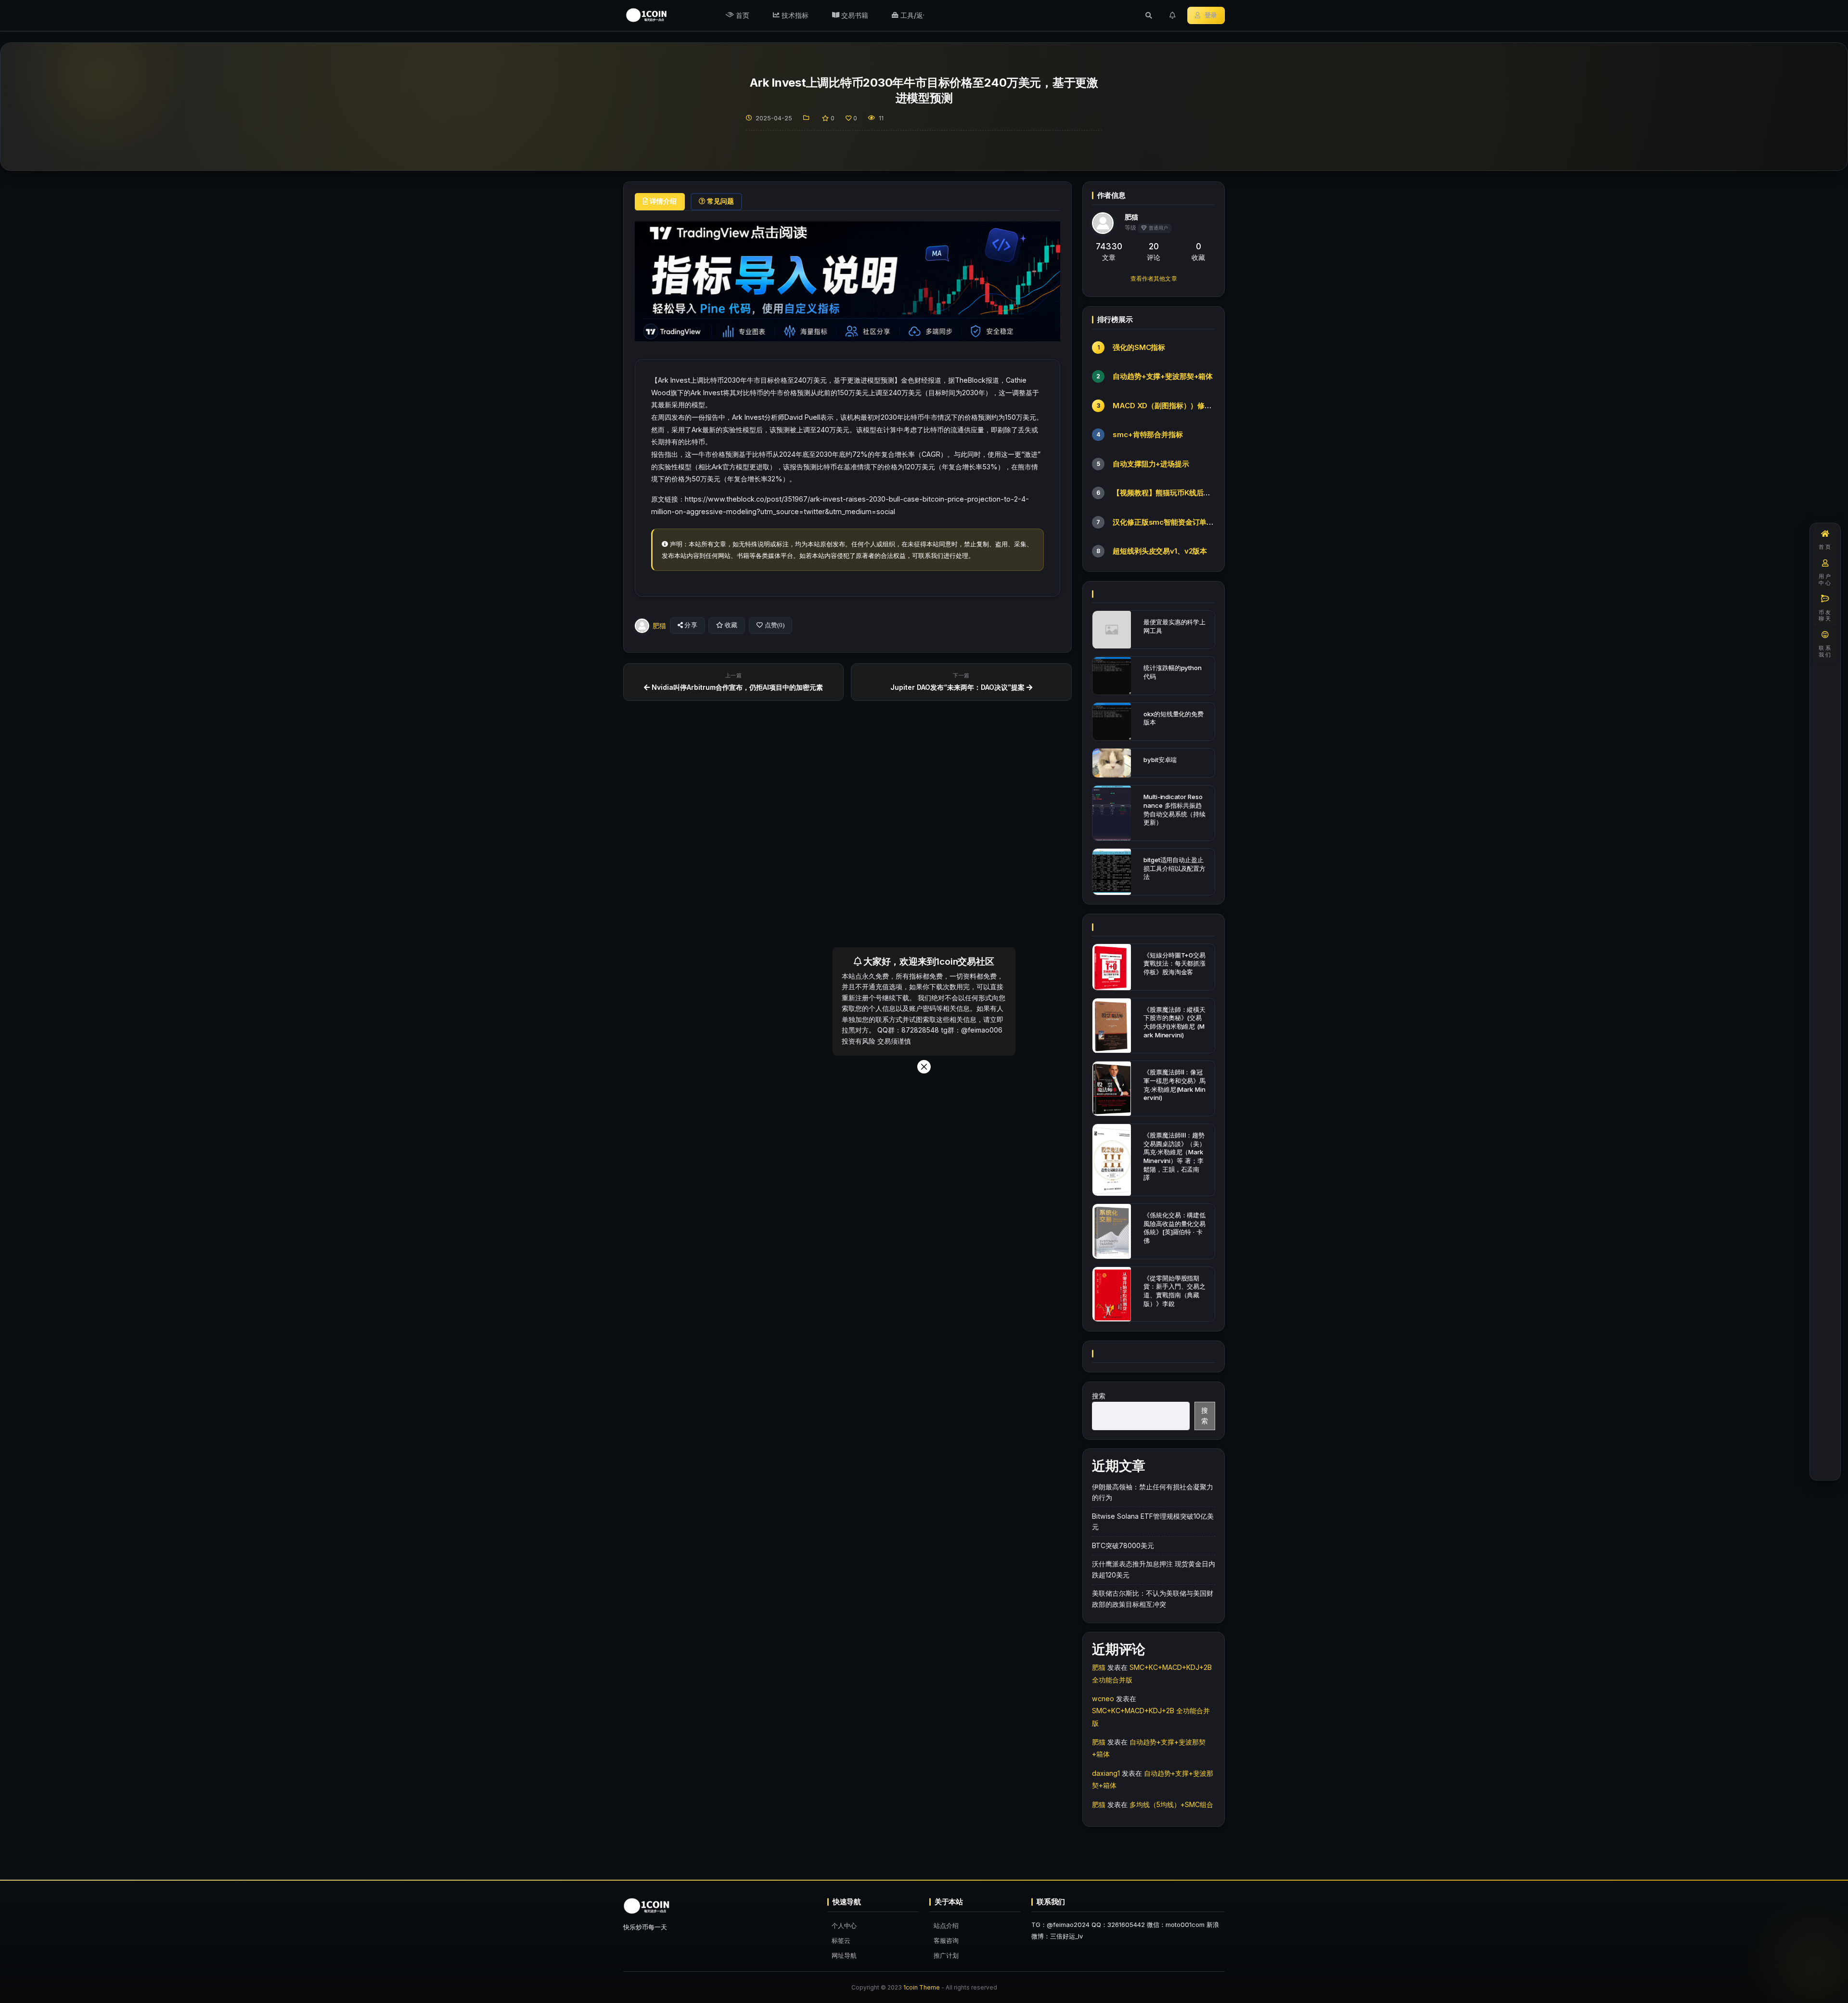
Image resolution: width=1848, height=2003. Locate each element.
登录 (1211, 15)
